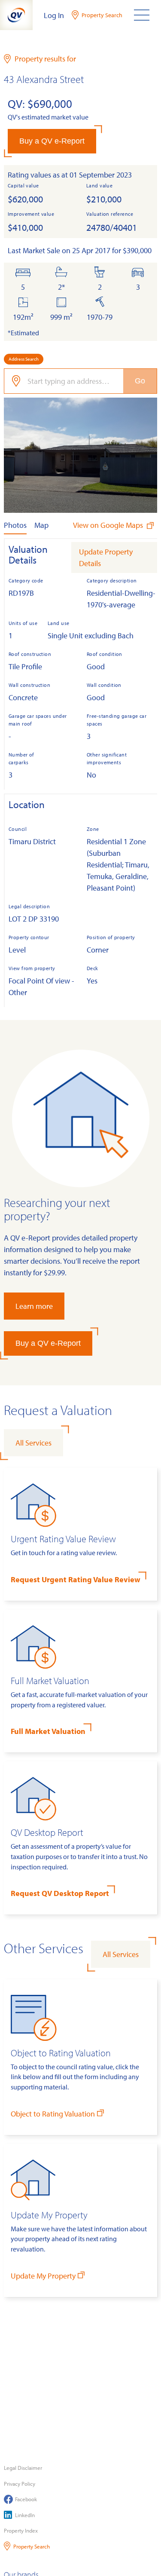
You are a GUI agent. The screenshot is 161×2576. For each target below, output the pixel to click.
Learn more (34, 1306)
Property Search (32, 2546)
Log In (54, 15)
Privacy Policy (20, 2484)
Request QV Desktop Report (60, 1893)
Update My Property (43, 2276)
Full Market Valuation (48, 1731)
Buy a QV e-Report (52, 141)
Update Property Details (106, 557)
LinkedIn (25, 2515)
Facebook (26, 2499)
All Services (33, 1443)
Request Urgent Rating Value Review (76, 1579)
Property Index (21, 2530)
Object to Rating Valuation (53, 2114)
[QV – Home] (16, 15)
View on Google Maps (109, 525)
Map (41, 525)
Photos (15, 525)
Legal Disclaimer (23, 2468)
